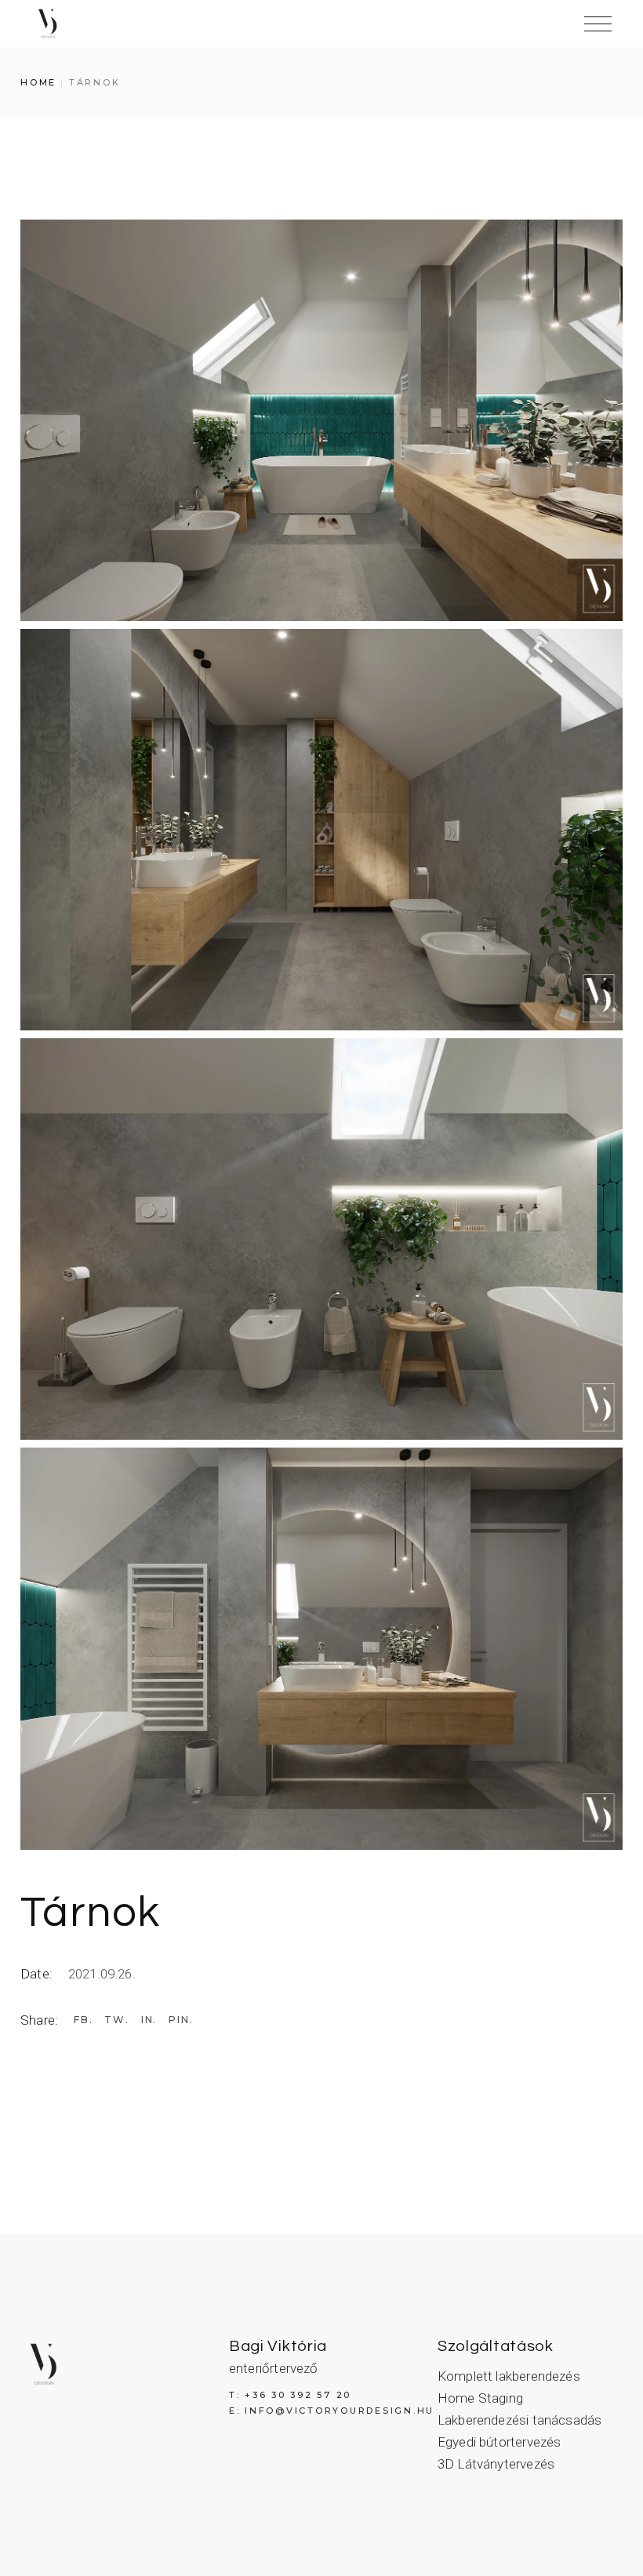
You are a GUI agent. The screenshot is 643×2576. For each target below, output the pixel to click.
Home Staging (480, 2398)
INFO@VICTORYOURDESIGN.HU (340, 2411)
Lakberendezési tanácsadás (519, 2420)
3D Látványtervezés (496, 2464)
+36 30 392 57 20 (298, 2395)
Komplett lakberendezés (509, 2376)
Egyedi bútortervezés (499, 2442)
